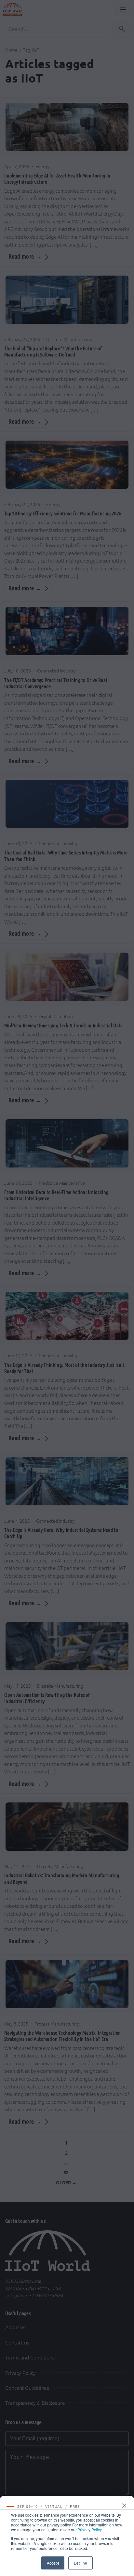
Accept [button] (53, 2563)
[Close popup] (125, 2506)
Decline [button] (80, 2563)
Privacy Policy (89, 2530)
